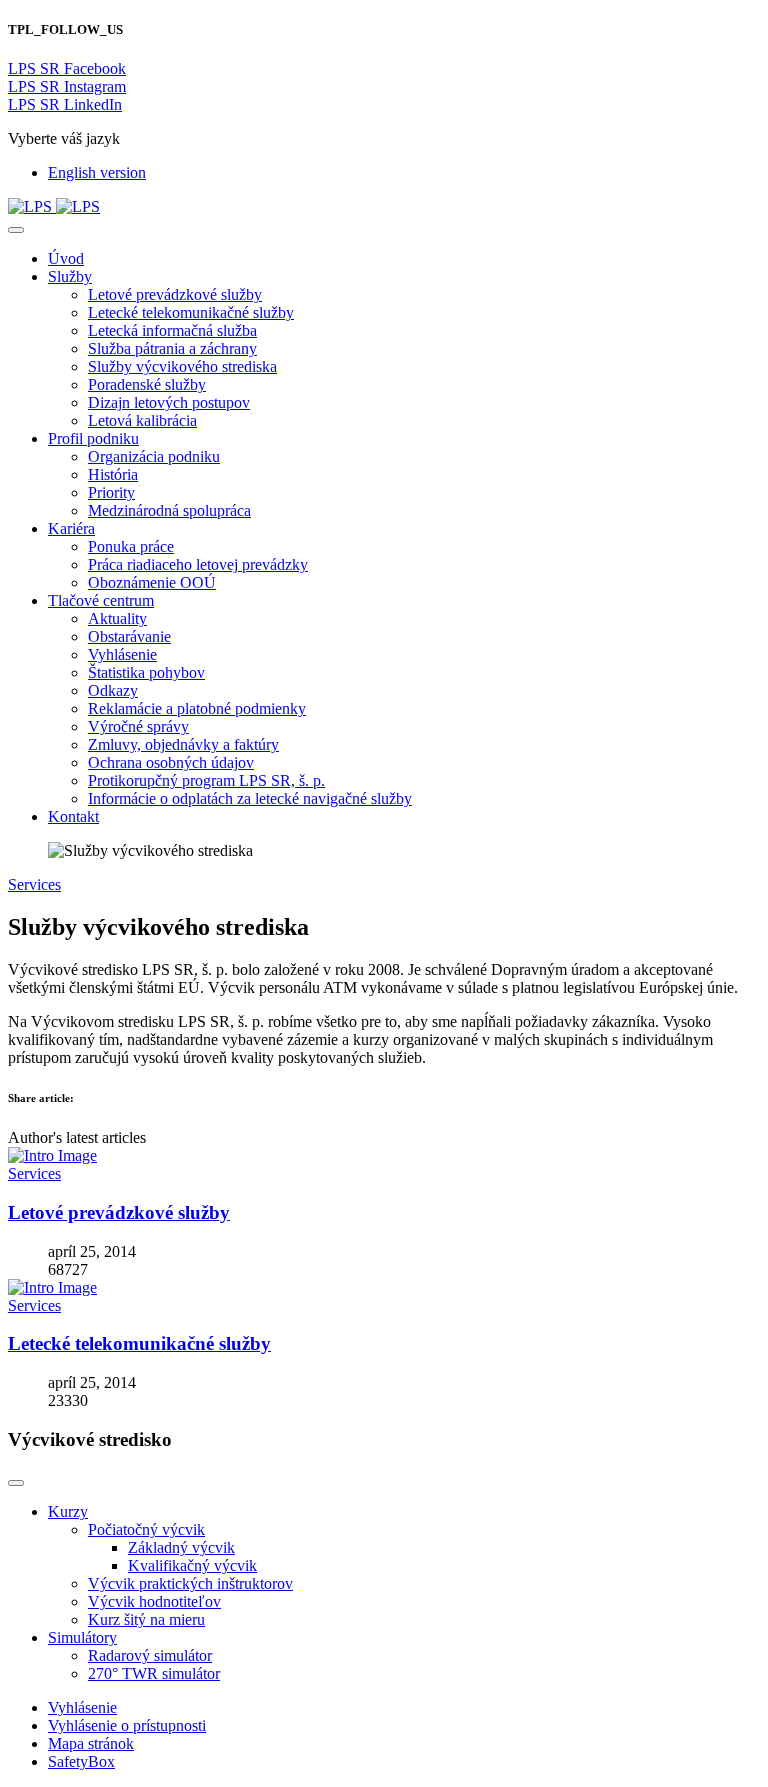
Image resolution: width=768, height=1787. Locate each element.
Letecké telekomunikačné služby (139, 1343)
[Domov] (54, 206)
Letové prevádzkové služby (119, 1212)
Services (34, 884)
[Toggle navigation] (16, 230)
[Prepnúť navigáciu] (16, 1483)
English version (97, 172)
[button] (70, 276)
